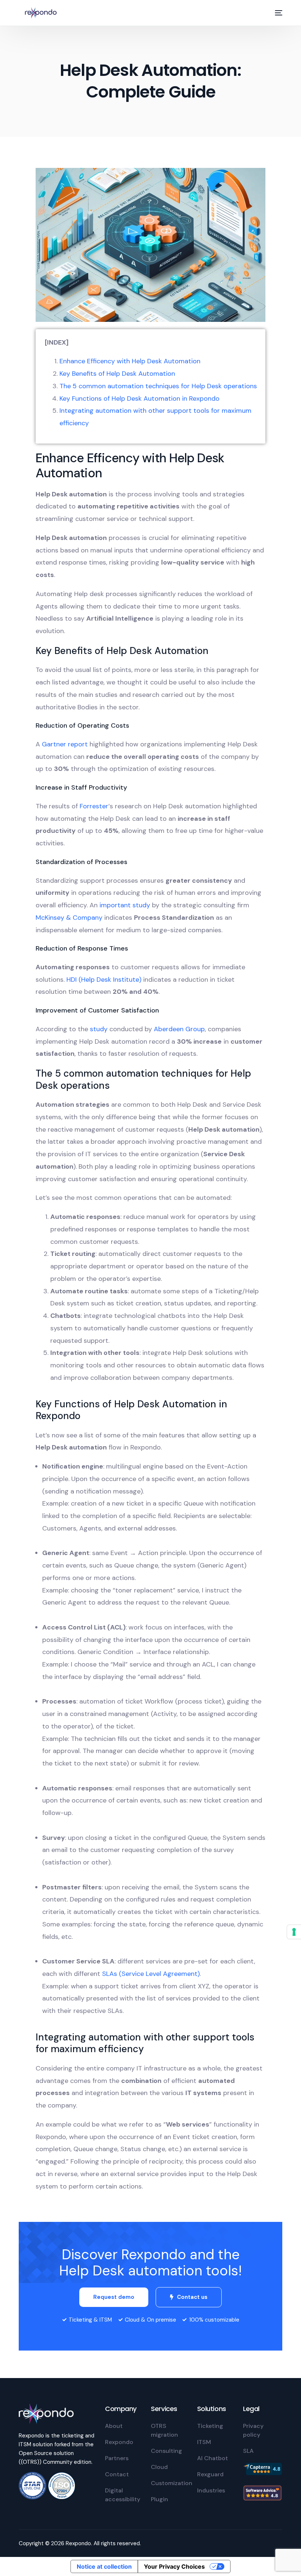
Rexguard (210, 2474)
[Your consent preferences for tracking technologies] (294, 1932)
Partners (117, 2458)
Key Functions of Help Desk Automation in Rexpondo (139, 398)
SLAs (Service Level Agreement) (151, 1974)
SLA (248, 2451)
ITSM (204, 2442)
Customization (172, 2483)
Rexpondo (119, 2442)
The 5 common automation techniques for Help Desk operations (158, 386)
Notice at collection (104, 2566)
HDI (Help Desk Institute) (104, 980)
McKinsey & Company (69, 918)
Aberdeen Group (179, 1029)
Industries (211, 2490)
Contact (117, 2474)
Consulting (166, 2451)
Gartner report (65, 744)
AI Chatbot (213, 2458)
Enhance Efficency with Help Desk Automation (130, 361)
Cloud (159, 2467)
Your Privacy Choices (174, 2566)
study (99, 1029)
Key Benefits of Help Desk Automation (117, 374)
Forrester (94, 806)
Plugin (159, 2499)
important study (125, 905)
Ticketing (210, 2426)
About (114, 2426)
